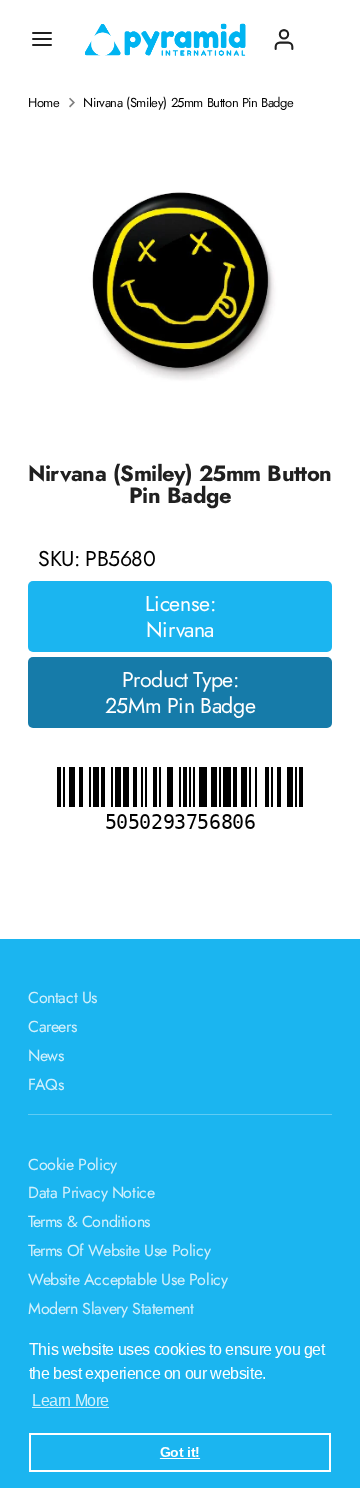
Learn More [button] (70, 1400)
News (45, 1055)
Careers (52, 1026)
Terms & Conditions (89, 1221)
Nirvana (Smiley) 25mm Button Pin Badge (188, 103)
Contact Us (62, 997)
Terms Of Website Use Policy (119, 1250)
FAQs (45, 1084)
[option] (180, 280)
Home (43, 103)
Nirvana (180, 630)
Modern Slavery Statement (110, 1308)
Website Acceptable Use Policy (127, 1279)
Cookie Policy (72, 1164)
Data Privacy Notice (91, 1192)
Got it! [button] (180, 1452)
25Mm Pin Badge (180, 706)
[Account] (284, 31)
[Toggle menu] (42, 39)
